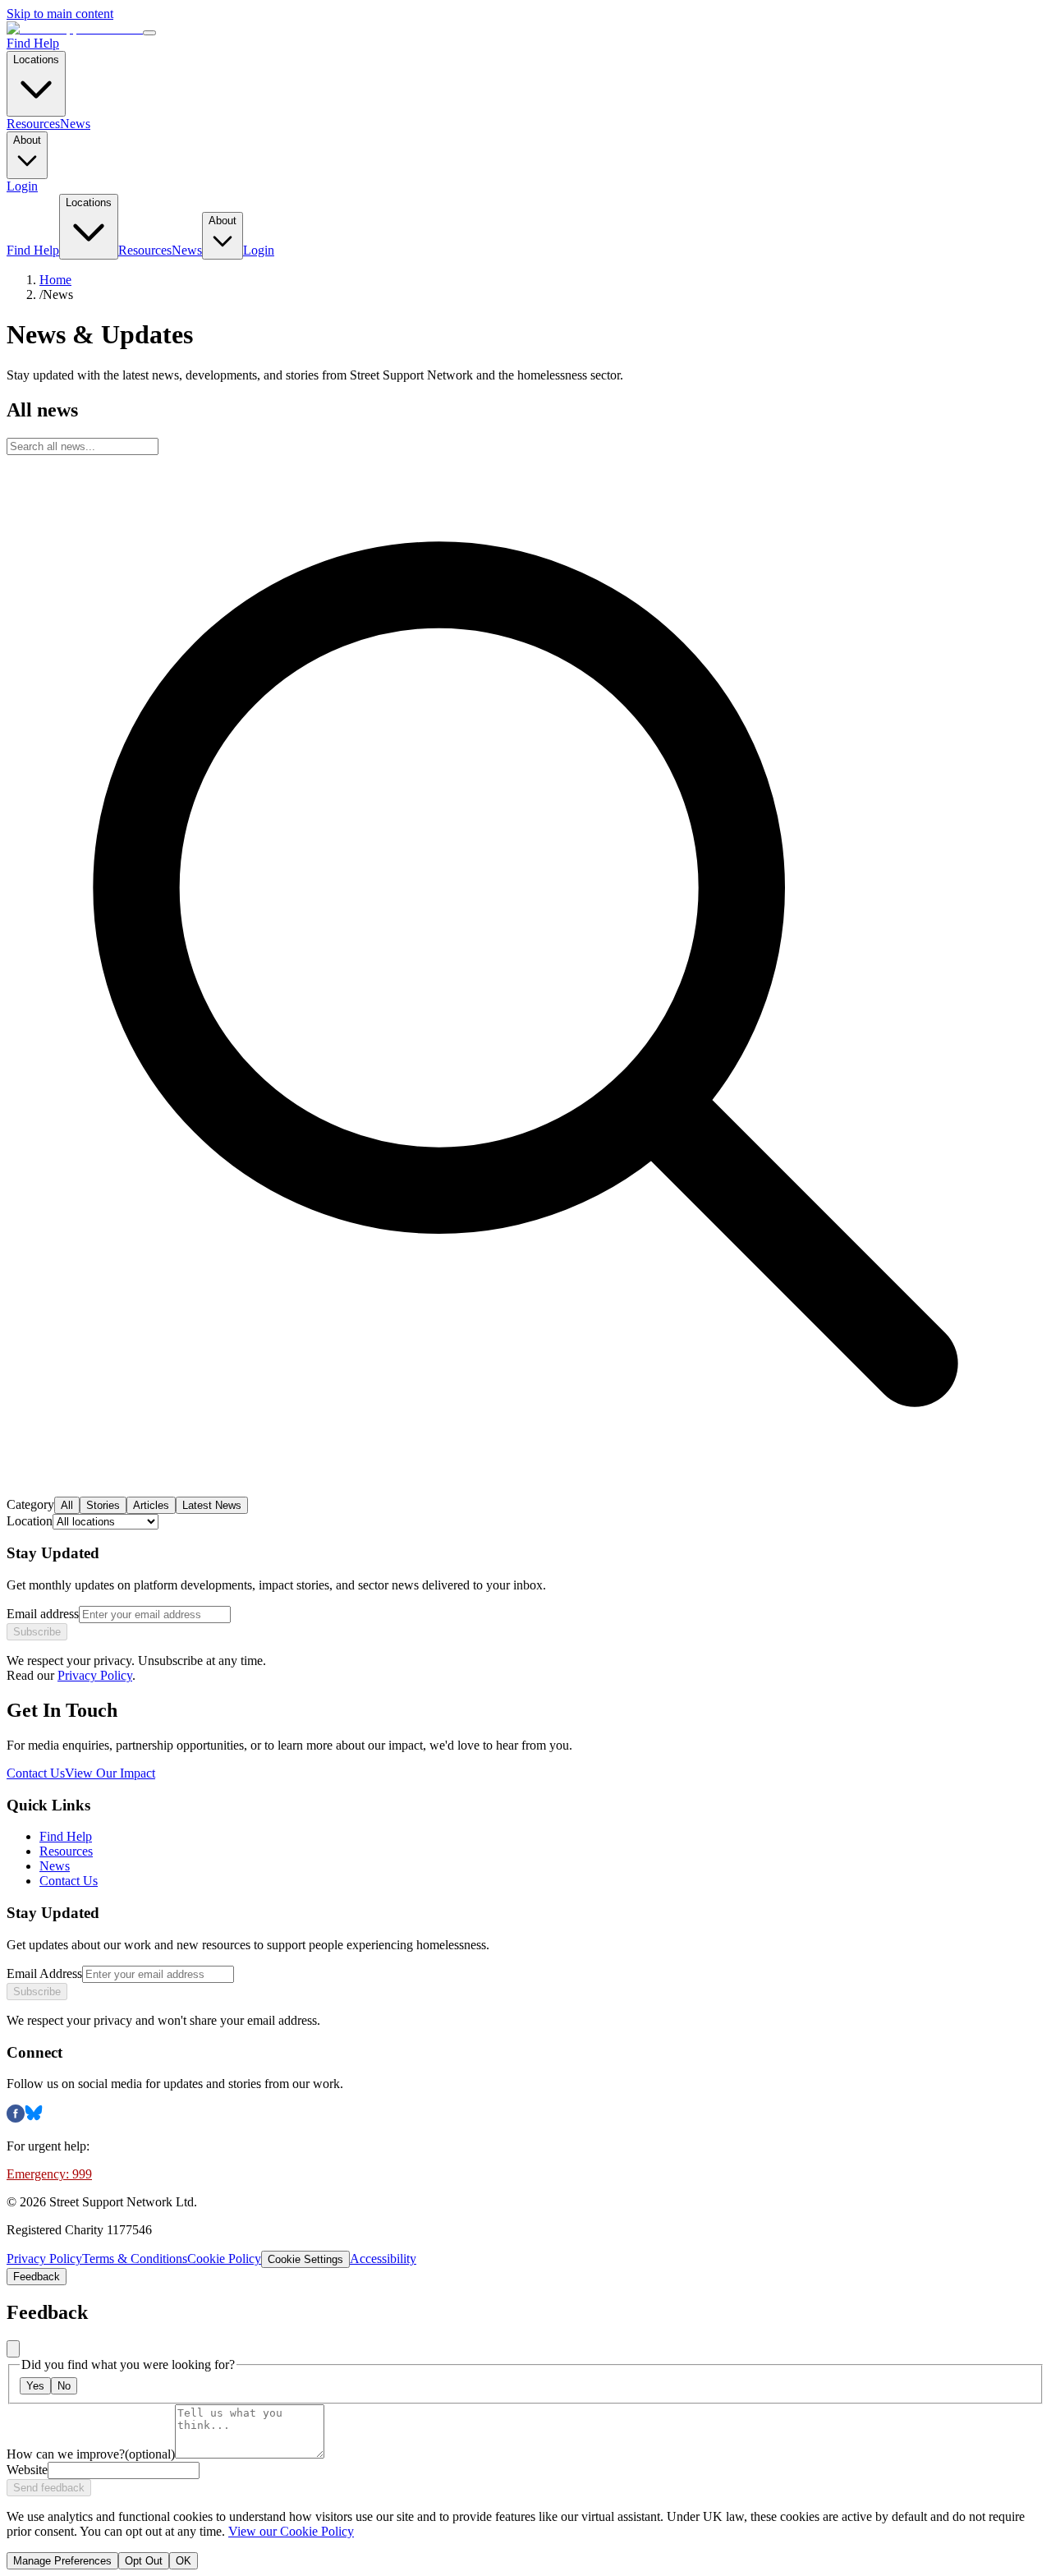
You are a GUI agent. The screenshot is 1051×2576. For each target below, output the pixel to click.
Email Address (44, 1973)
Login (22, 186)
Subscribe (37, 1632)
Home (55, 280)
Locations (36, 60)
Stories (103, 1505)
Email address (43, 1614)
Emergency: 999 (49, 2174)
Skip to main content (60, 14)
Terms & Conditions (135, 2259)
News (75, 124)
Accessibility (383, 2259)
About (27, 140)
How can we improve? (91, 2454)
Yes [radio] (35, 2386)
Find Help (33, 43)
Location (30, 1521)
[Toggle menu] (149, 33)
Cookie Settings (305, 2259)
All (67, 1505)
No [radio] (64, 2386)
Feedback (37, 2277)
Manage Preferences (62, 2561)
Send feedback (49, 2488)
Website (27, 2470)
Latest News (212, 1505)
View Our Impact (110, 1773)
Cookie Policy (224, 2259)
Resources (33, 124)
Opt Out (144, 2561)
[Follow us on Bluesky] (34, 2118)
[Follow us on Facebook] (16, 2118)
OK (184, 2561)
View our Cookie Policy (291, 2531)
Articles (151, 1505)
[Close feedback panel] (13, 2349)
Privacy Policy (95, 1675)
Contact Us (36, 1773)
